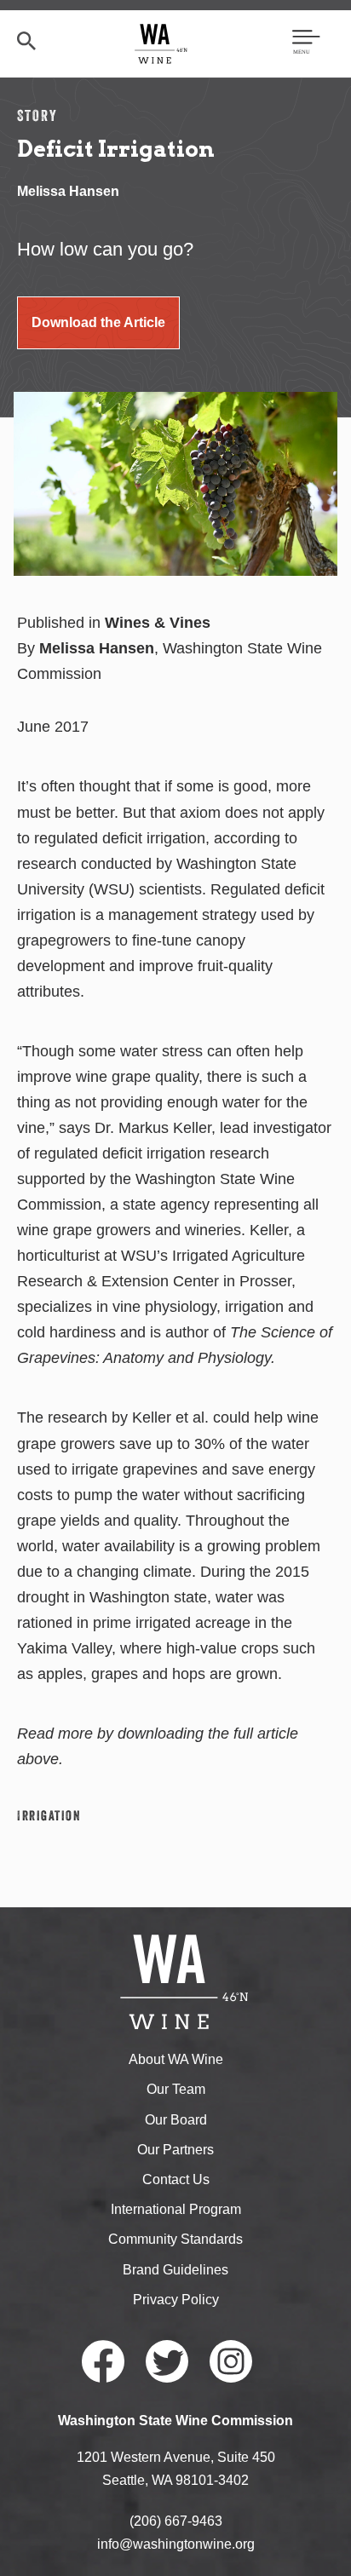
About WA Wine (176, 2059)
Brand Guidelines (175, 2270)
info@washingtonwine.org (176, 2544)
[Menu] (306, 43)
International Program (176, 2209)
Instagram (231, 2361)
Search (26, 41)
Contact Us (176, 2179)
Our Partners (175, 2150)
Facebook (103, 2361)
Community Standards (175, 2239)
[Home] (161, 43)
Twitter (167, 2361)
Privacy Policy (176, 2300)
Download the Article (98, 322)
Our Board (176, 2120)
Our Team (176, 2089)
